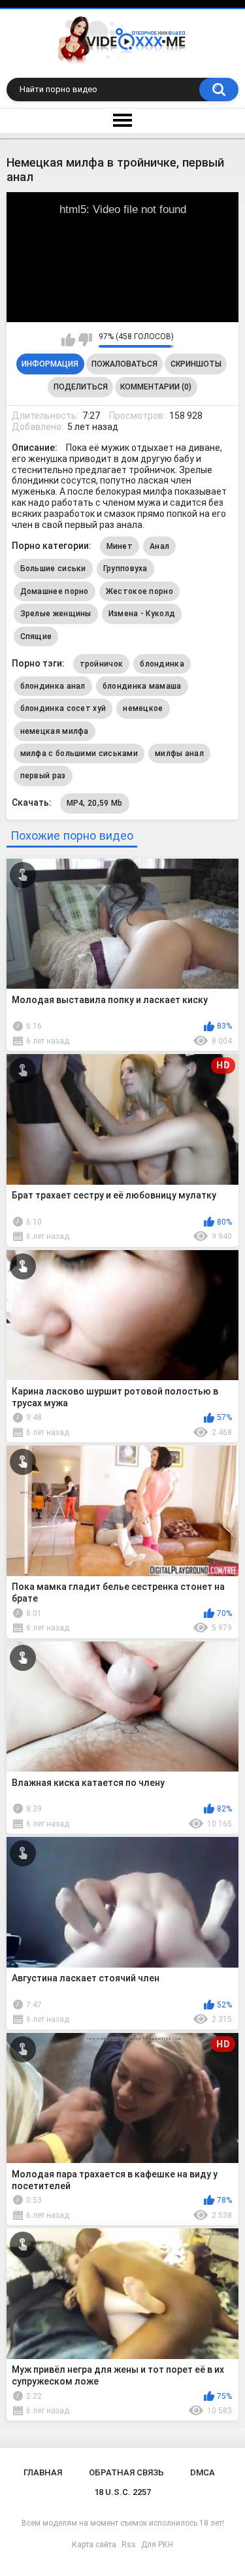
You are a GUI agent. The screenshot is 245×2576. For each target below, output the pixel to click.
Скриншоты (196, 364)
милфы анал (179, 753)
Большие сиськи (53, 569)
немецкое (143, 708)
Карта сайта (94, 2545)
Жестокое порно (139, 591)
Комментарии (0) (156, 387)
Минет (120, 546)
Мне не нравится (85, 340)
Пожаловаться (124, 364)
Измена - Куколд (142, 614)
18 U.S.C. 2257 (122, 2492)
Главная (43, 2472)
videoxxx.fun (204, 203)
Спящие (36, 636)
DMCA (203, 2472)
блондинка (162, 664)
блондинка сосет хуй (63, 708)
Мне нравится (68, 340)
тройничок (102, 664)
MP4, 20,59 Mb (95, 803)
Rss (129, 2545)
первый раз (43, 776)
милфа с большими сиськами (79, 753)
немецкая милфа (55, 731)
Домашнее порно (55, 591)
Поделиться (81, 387)
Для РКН (157, 2545)
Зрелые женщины (56, 614)
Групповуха (125, 569)
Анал (159, 546)
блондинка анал (53, 686)
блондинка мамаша (142, 686)
